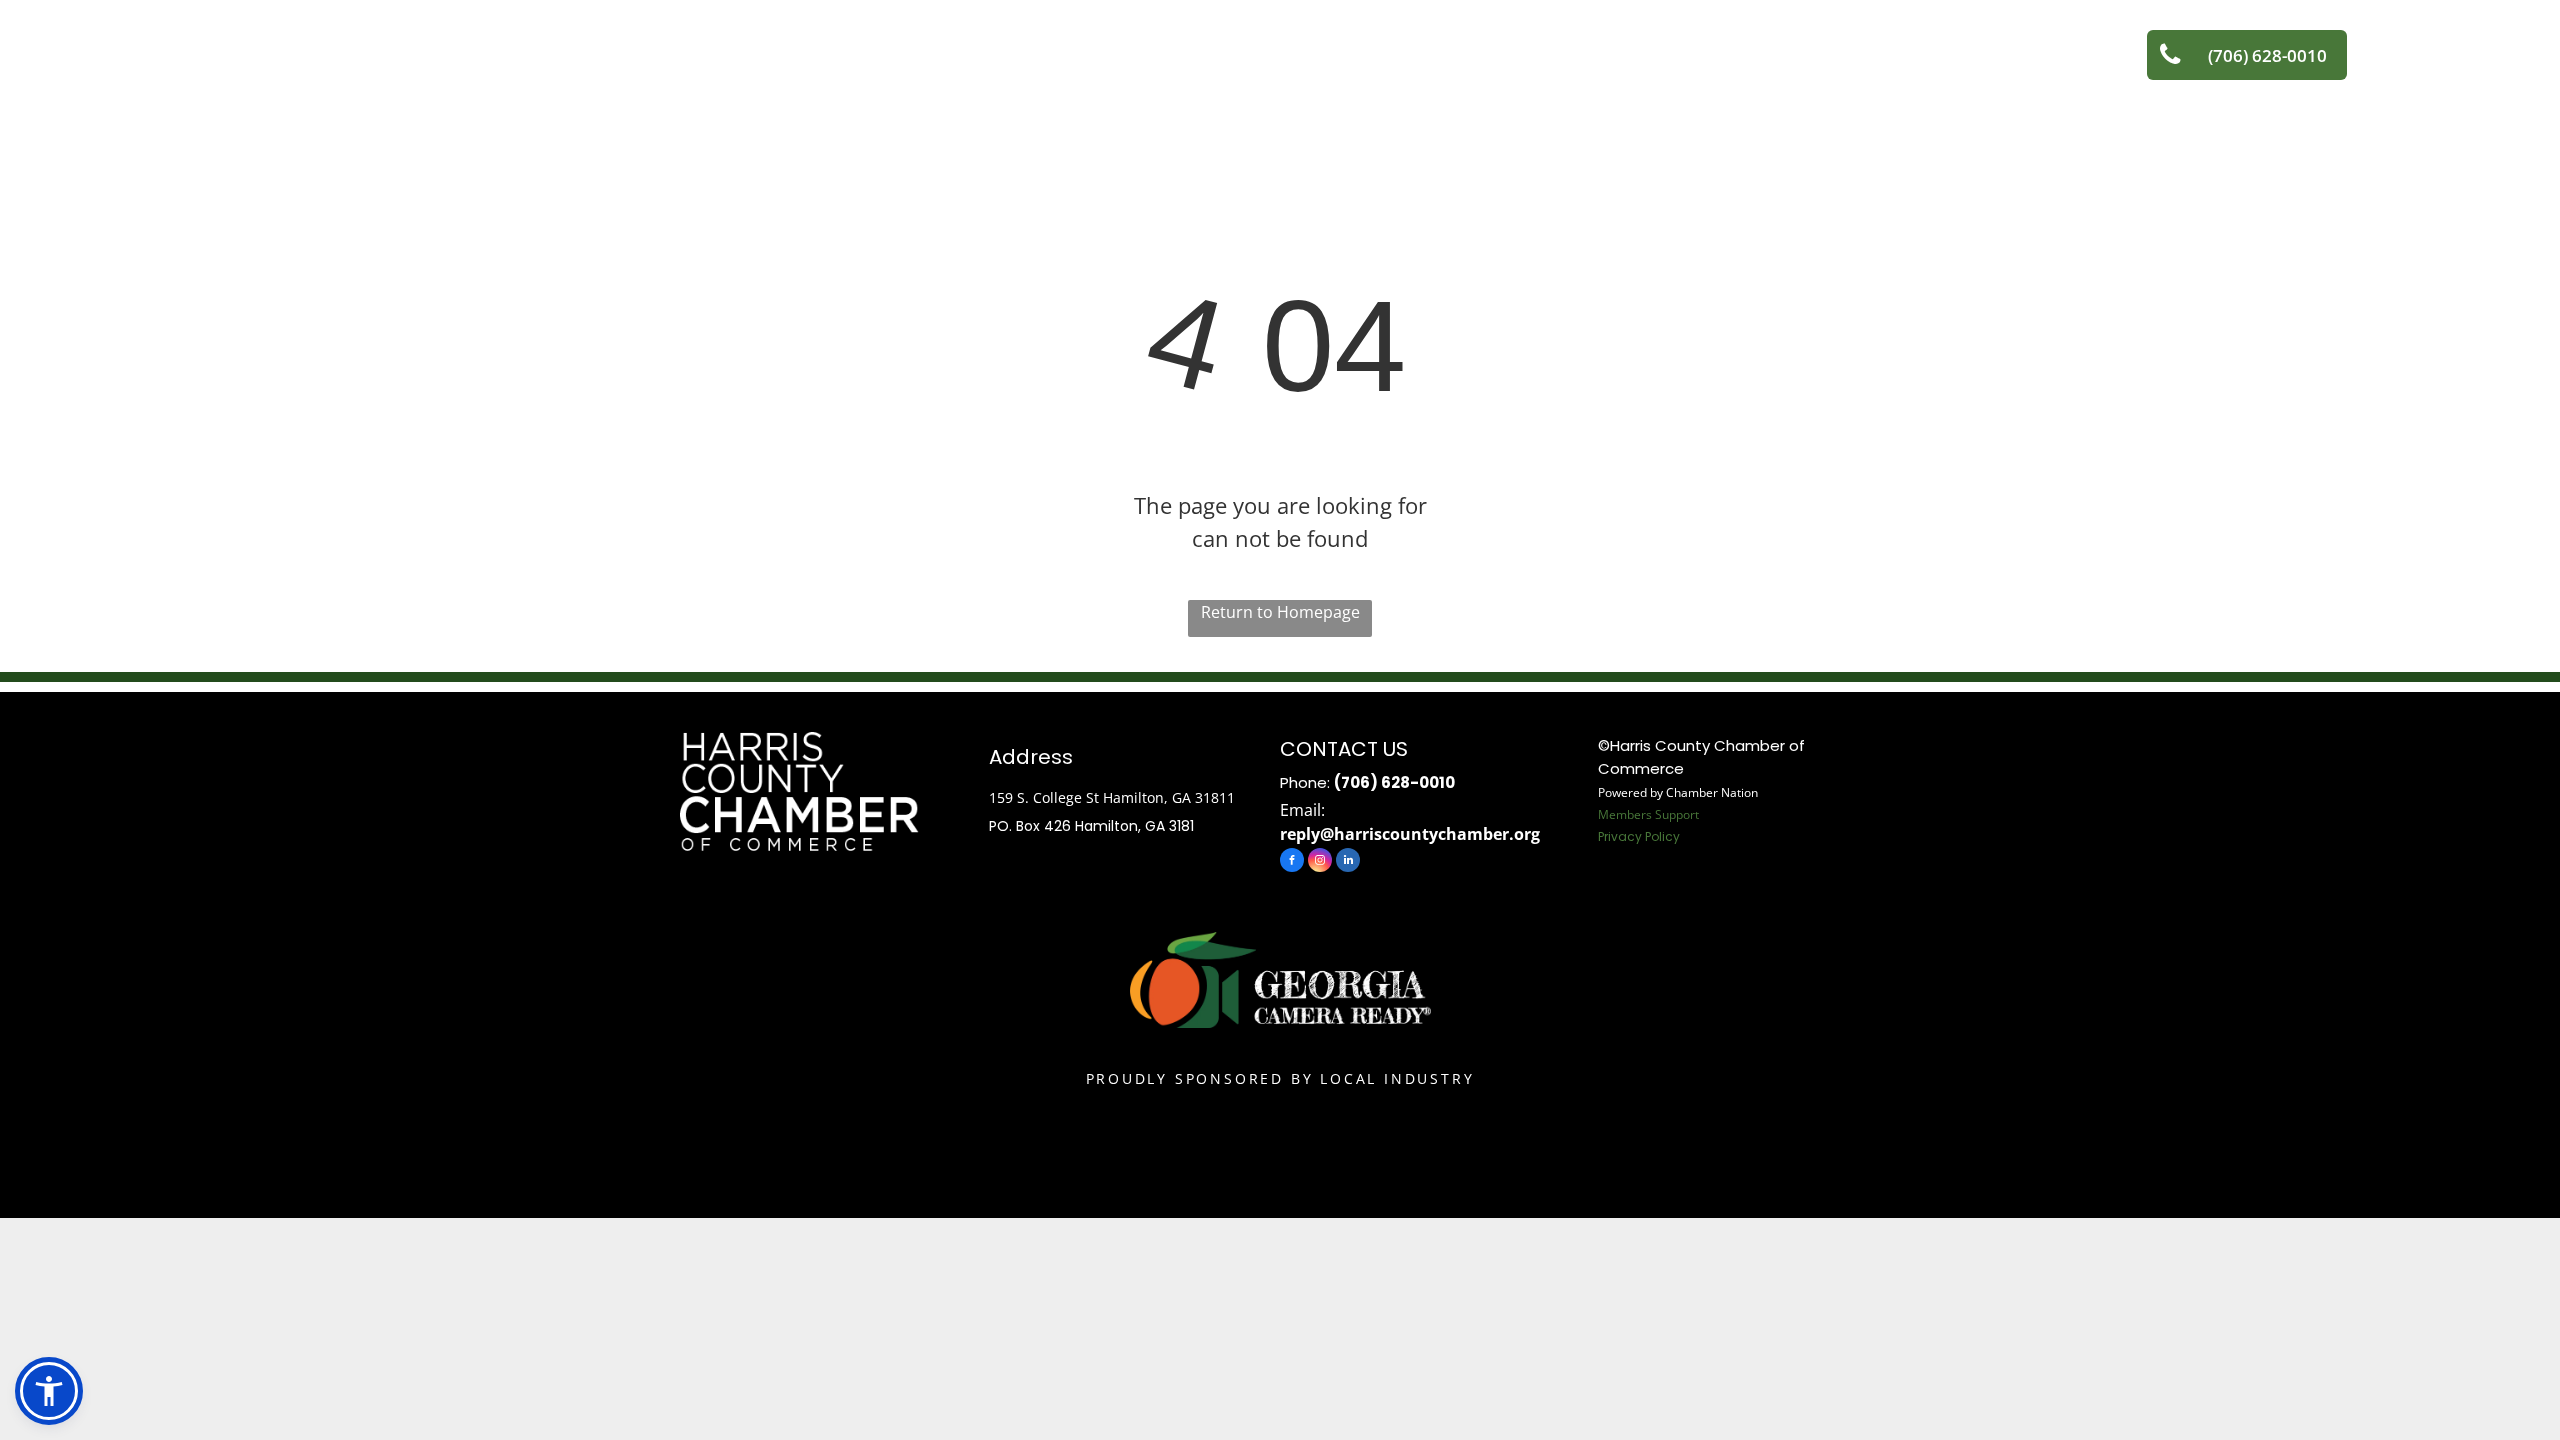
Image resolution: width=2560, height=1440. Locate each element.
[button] (49, 1391)
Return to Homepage (1280, 612)
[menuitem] (560, 57)
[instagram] (1320, 862)
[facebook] (1292, 862)
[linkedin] (1348, 862)
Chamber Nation (1712, 792)
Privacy (1620, 836)
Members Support (1648, 814)
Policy (1662, 836)
